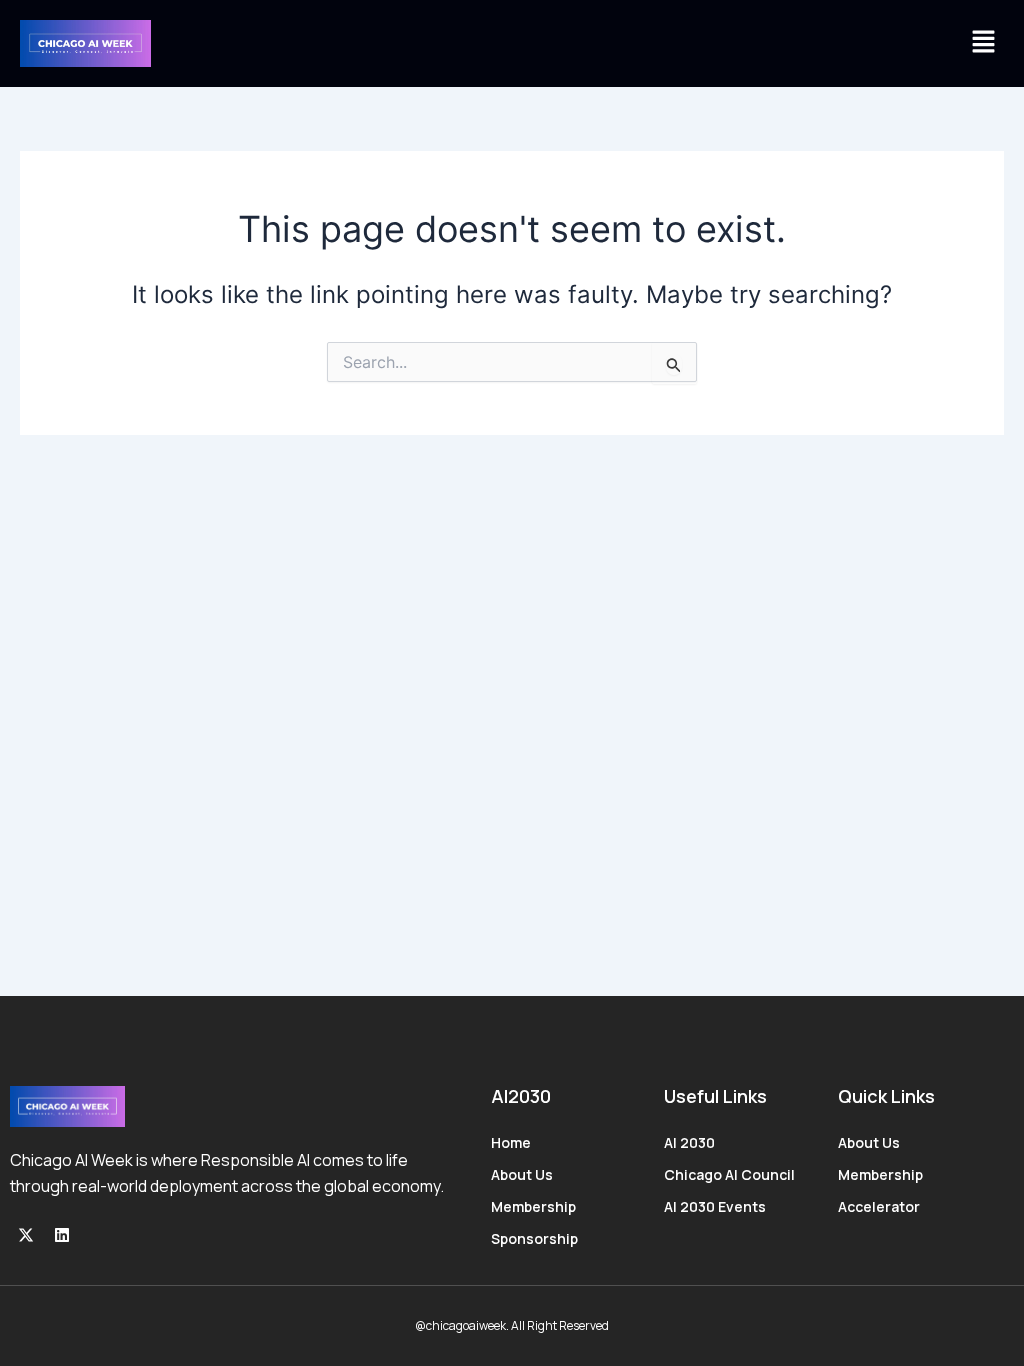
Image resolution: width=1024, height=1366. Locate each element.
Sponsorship (534, 1238)
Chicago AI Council (729, 1174)
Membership (533, 1206)
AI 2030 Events (715, 1206)
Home (511, 1142)
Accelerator (879, 1206)
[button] (984, 43)
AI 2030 (689, 1142)
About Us (522, 1174)
